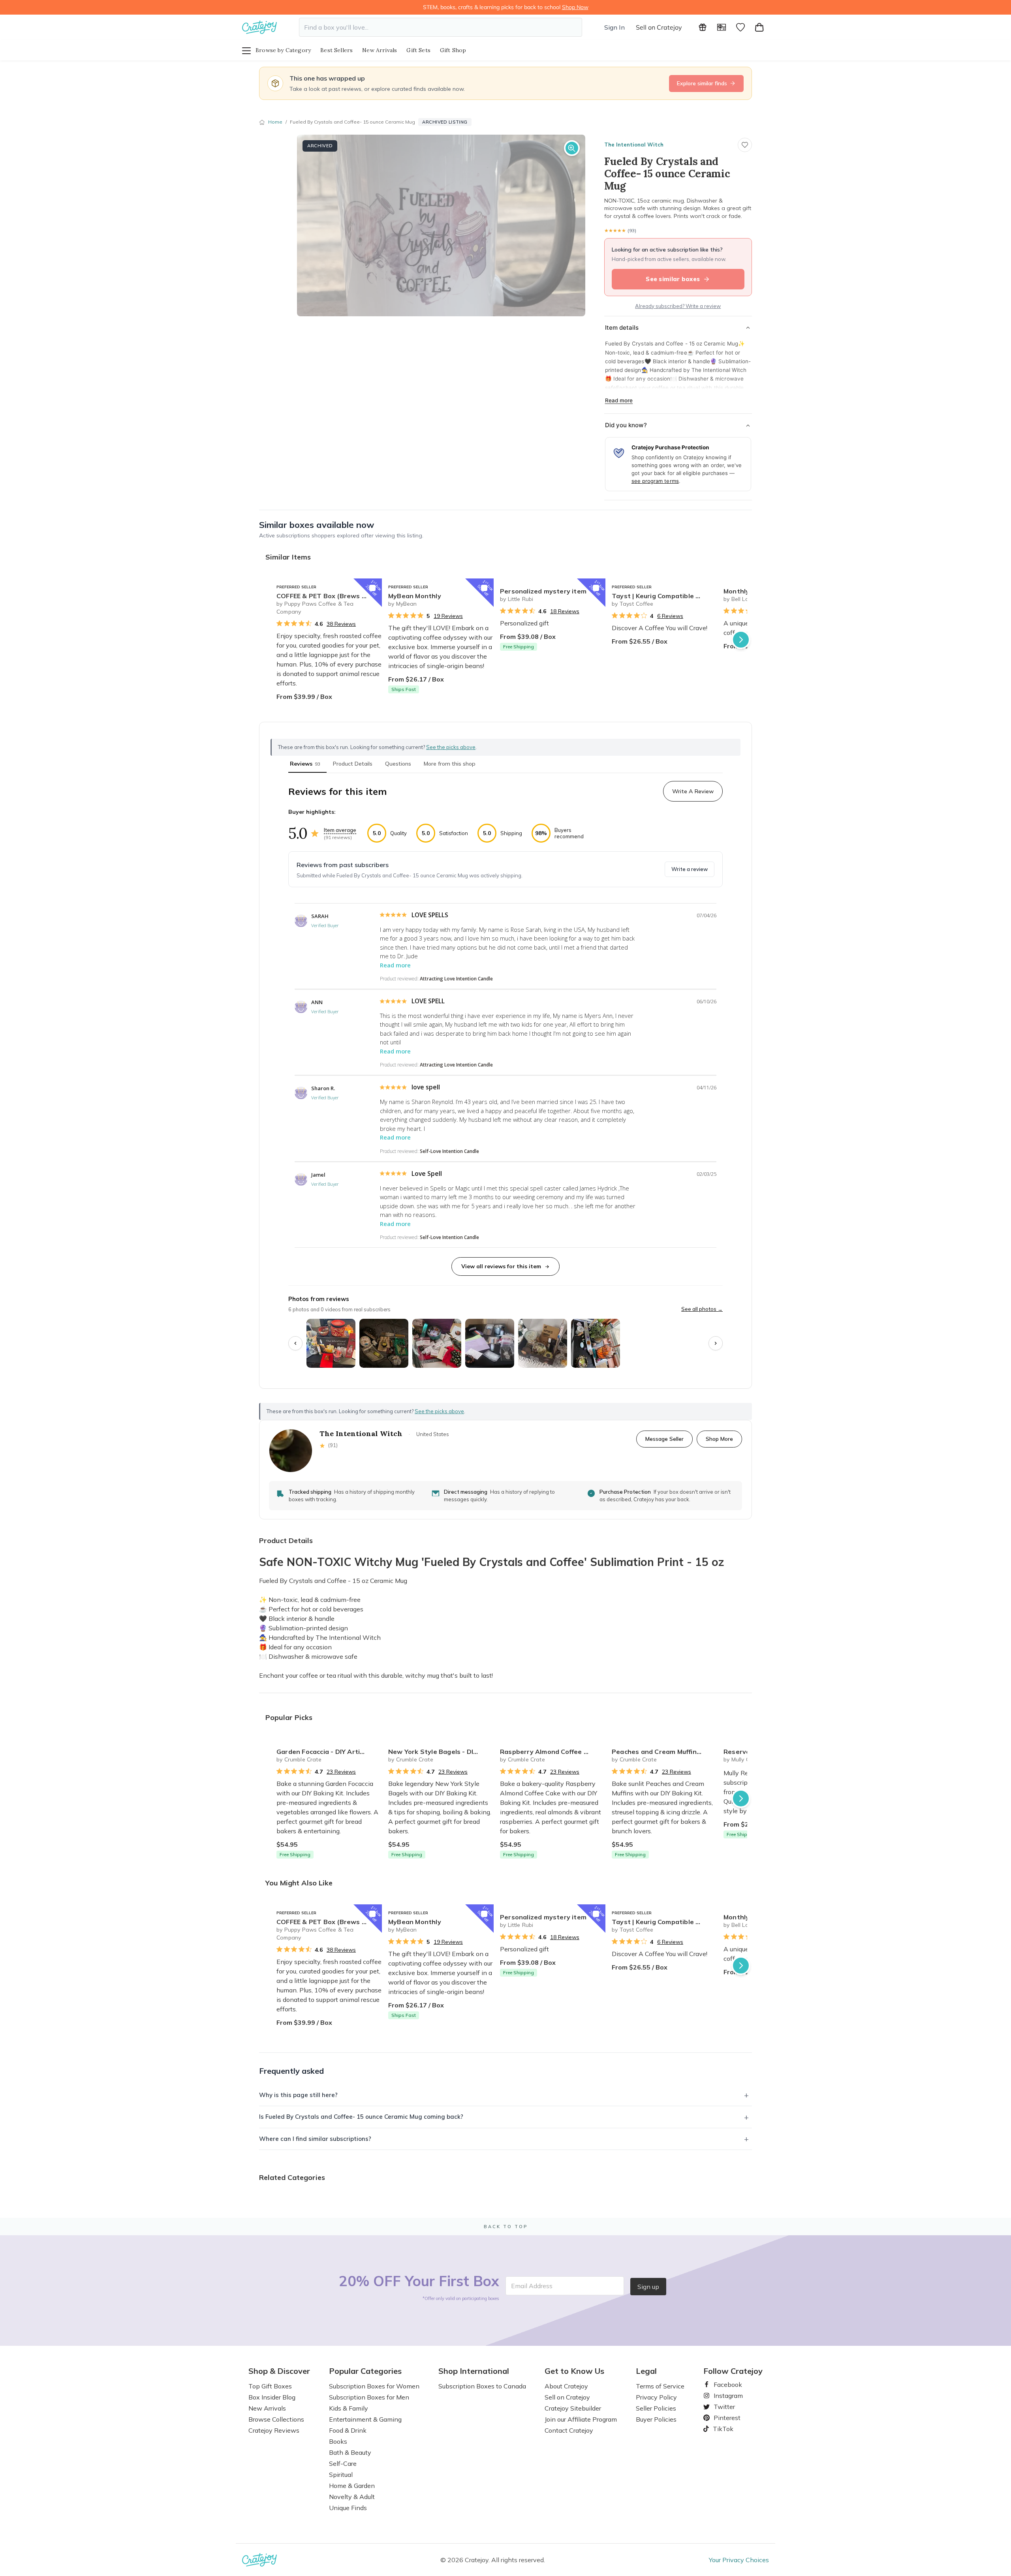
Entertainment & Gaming (365, 2419)
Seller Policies (656, 2408)
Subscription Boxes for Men (369, 2397)
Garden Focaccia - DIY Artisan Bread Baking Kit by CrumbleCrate (329, 1752)
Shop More (719, 1439)
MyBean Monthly (415, 596)
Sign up (648, 2287)
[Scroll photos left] (295, 1343)
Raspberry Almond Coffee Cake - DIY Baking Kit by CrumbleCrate (553, 1752)
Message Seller (664, 1439)
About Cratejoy (566, 2386)
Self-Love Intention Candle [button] (449, 1151)
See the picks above (439, 1411)
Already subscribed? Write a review (678, 306)
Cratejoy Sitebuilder (573, 2408)
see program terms (655, 481)
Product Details (353, 764)
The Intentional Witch (634, 145)
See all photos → (702, 1309)
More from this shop (450, 764)
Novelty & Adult (352, 2497)
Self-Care (343, 2463)
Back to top (506, 2227)
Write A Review (693, 791)
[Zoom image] (572, 148)
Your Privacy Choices (739, 2560)
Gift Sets (418, 50)
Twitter (721, 2407)
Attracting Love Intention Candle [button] (456, 979)
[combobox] (441, 27)
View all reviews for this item (501, 1266)
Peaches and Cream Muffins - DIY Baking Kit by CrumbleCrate (664, 1752)
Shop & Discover (279, 2371)
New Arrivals (380, 50)
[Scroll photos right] (716, 1343)
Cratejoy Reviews (274, 2430)
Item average (340, 830)
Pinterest (724, 2418)
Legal (646, 2371)
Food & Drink (348, 2430)
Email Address (532, 2286)
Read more (619, 400)
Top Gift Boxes (270, 2386)
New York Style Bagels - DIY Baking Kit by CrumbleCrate (441, 1752)
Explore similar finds (702, 83)
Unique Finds (348, 2508)
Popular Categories (365, 2371)
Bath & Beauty (350, 2452)
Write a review (690, 869)
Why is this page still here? (298, 2095)
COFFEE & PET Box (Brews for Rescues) (329, 596)
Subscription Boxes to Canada (482, 2386)
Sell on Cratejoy (659, 27)
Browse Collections (276, 2419)
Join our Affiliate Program (581, 2419)
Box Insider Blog (272, 2397)
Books (338, 2441)
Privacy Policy (656, 2397)
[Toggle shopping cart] (759, 27)
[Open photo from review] (331, 1343)
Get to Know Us (574, 2371)
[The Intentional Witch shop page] (291, 1451)
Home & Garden (352, 2486)
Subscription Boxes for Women (374, 2386)
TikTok (720, 2429)
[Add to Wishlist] (372, 588)
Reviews (305, 764)
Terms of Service (660, 2386)
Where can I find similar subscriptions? (315, 2139)
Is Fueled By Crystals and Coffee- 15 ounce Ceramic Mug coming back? (361, 2117)
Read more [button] (395, 965)
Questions (398, 764)
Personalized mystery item (543, 591)
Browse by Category (283, 50)
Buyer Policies (656, 2419)
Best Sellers (336, 50)
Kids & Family (349, 2408)
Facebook (725, 2384)
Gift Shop (453, 50)
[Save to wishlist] (745, 145)
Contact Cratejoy (569, 2430)
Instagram (725, 2396)
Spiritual (341, 2475)
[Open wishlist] (740, 27)
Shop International (474, 2371)
